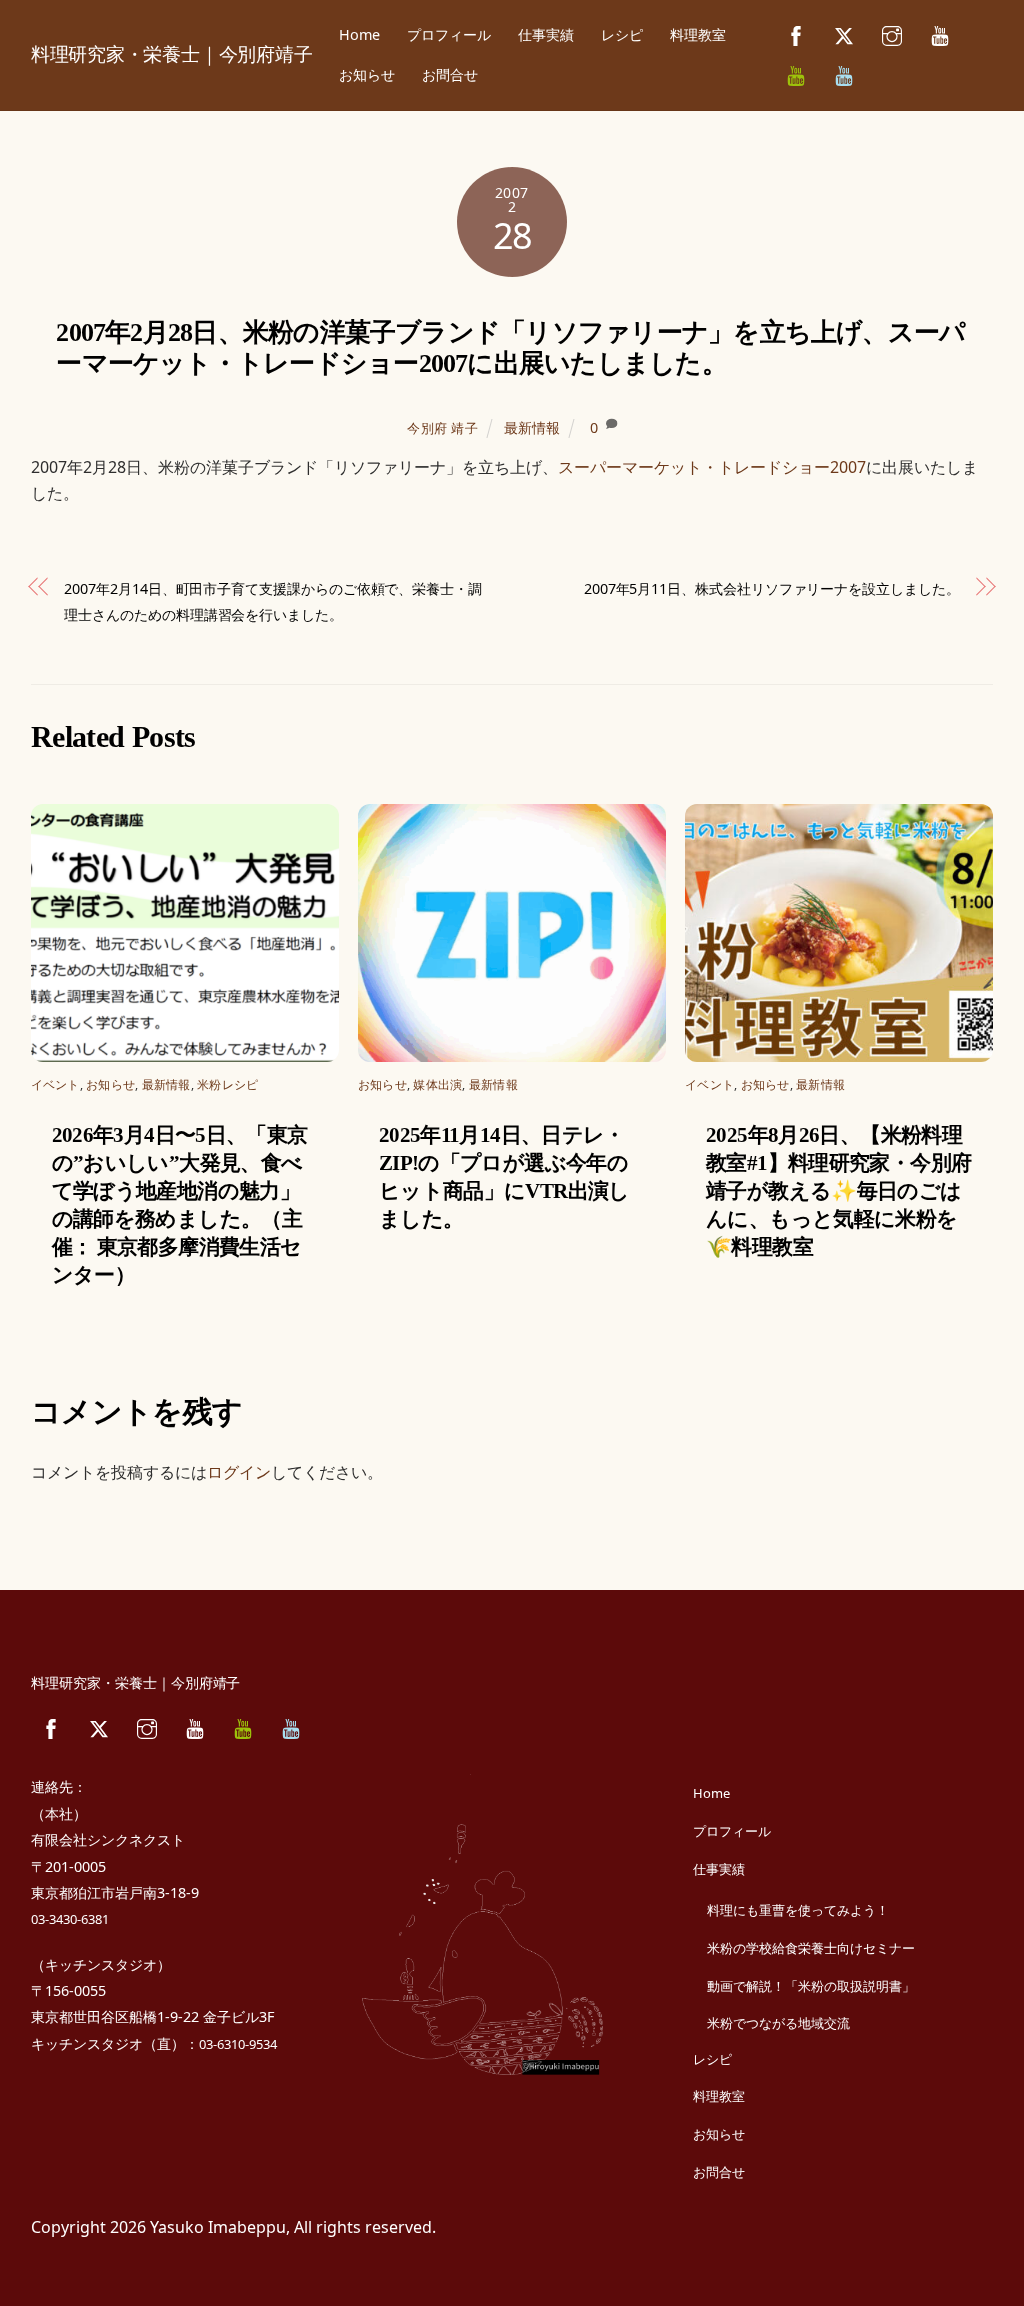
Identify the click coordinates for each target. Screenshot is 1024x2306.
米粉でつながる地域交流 (778, 2023)
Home (359, 34)
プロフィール (449, 34)
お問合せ (450, 74)
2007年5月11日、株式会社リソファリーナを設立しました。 (772, 588)
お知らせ (367, 74)
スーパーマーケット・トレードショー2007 (712, 467)
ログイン (239, 1472)
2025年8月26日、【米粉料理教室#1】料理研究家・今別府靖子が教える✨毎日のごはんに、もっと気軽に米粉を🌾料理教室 (838, 1190)
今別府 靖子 (443, 428)
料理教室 (698, 34)
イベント (55, 1084)
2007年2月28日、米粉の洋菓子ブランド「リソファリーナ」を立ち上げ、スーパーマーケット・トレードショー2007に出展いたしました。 (510, 348)
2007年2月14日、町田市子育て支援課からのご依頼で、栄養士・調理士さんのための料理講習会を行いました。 (273, 601)
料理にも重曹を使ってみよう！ (798, 1910)
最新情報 (532, 427)
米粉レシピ (227, 1084)
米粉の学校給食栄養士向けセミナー (811, 1948)
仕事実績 (546, 34)
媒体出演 (437, 1084)
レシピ (622, 34)
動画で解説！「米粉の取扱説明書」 (811, 1986)
